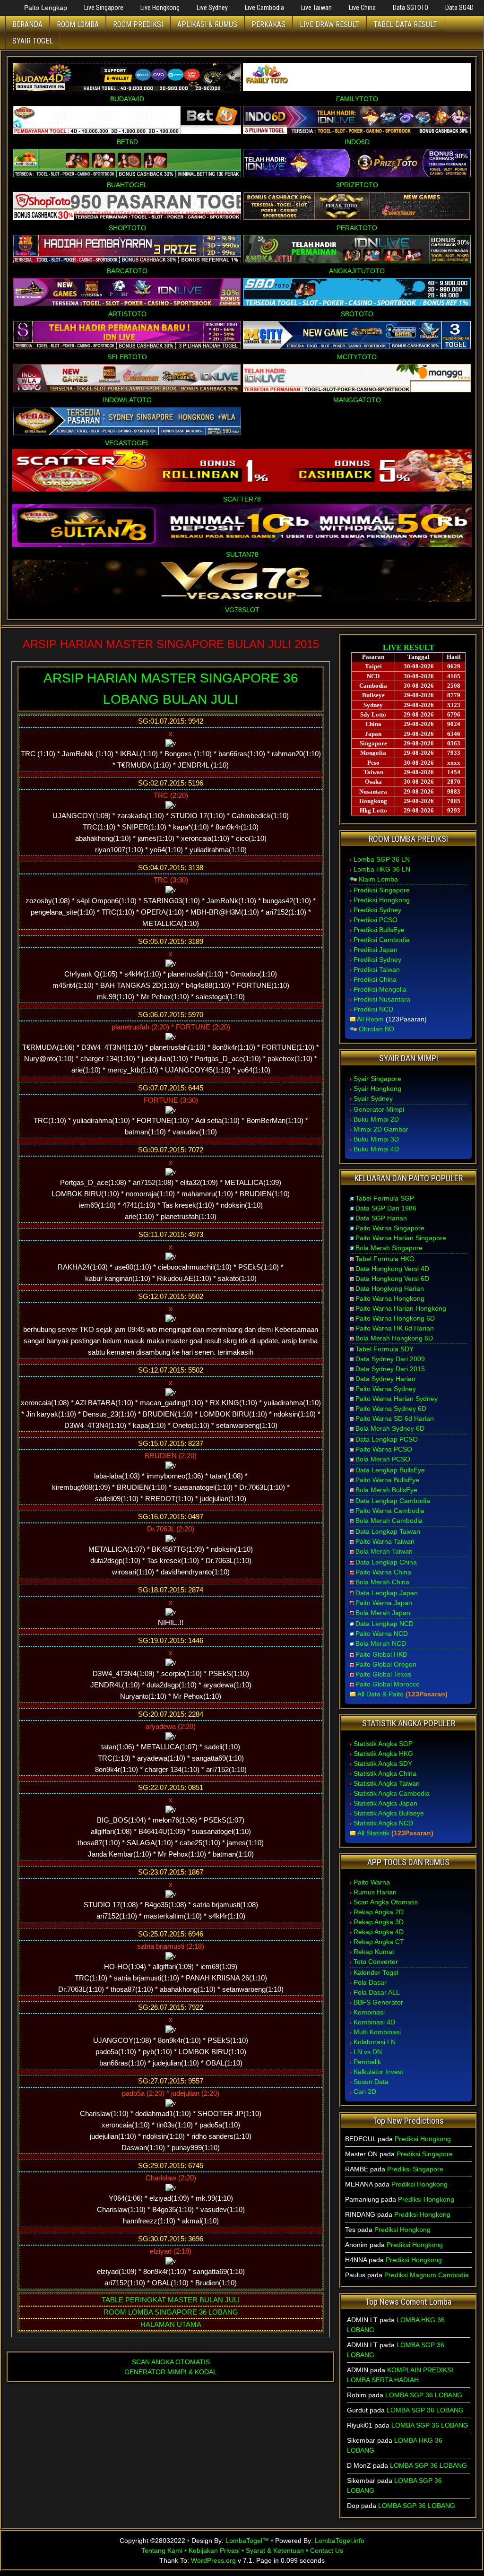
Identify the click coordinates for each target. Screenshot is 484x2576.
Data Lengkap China (386, 1562)
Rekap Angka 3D (379, 1922)
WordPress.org (213, 2560)
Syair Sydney (373, 1098)
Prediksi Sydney (377, 910)
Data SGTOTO (411, 8)
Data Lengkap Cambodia (393, 1501)
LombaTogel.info (340, 2541)
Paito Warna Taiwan (385, 1541)
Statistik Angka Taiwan (387, 1783)
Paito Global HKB (381, 1654)
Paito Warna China (383, 1572)
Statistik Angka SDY (383, 1763)
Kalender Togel (376, 1972)
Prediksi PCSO (376, 920)
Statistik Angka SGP (383, 1744)
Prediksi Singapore (382, 890)
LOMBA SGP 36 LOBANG (424, 2395)
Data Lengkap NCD (385, 1624)
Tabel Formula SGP (385, 1198)
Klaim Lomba (378, 879)
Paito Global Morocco (388, 1684)
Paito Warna (372, 1882)
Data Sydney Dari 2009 (390, 1359)
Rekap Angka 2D (379, 1912)
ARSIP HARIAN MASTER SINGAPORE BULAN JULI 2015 (171, 644)
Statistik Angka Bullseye (389, 1813)
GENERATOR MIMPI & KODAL (171, 2372)
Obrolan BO (376, 1029)
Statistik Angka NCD (383, 1823)
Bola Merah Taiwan (384, 1551)
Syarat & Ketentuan (275, 2550)
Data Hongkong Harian (390, 1288)
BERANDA (27, 24)
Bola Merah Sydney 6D (390, 1428)
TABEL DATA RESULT (405, 24)
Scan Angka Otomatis (386, 1902)
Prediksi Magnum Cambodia (427, 2275)
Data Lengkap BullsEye (390, 1470)
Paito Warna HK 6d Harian (395, 1328)
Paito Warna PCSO (384, 1449)
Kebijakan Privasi (214, 2550)
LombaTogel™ (247, 2541)
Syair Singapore (377, 1079)
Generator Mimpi (379, 1109)
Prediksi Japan (376, 950)
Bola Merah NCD (381, 1643)
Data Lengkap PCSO (387, 1439)
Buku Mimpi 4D (376, 1149)
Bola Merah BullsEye (386, 1490)
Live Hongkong (160, 8)
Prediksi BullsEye (379, 930)
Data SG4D (459, 8)
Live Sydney (212, 8)
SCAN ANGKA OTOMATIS (171, 2362)
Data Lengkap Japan (387, 1593)
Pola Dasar (370, 1982)
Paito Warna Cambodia (390, 1511)
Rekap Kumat (374, 1952)
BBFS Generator (378, 2002)
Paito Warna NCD (382, 1634)
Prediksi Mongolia (380, 989)
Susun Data (371, 2082)
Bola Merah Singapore (389, 1248)
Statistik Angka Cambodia (392, 1793)
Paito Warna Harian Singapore (401, 1238)
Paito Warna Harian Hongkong (401, 1308)
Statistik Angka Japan (385, 1803)
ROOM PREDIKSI (138, 24)
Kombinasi (369, 2012)
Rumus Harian (375, 1892)
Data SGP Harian (381, 1218)
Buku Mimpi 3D (376, 1139)
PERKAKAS (268, 24)
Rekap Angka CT (379, 1942)
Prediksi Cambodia (382, 940)
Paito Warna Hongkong (390, 1298)
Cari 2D (365, 2092)
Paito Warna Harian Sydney (397, 1399)
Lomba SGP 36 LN (382, 859)
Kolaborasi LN (375, 2042)
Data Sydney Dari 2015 (390, 1369)
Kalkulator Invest (378, 2072)
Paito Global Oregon (386, 1664)
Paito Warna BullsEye (387, 1480)
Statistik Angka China (385, 1773)
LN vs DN (368, 2052)
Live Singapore (104, 8)
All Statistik (373, 1833)
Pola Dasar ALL (377, 1992)
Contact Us (327, 2550)
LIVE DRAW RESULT (329, 24)
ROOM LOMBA (78, 24)
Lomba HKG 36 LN (382, 869)
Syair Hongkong (377, 1089)
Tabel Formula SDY (385, 1349)
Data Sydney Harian (385, 1379)
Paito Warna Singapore (390, 1228)
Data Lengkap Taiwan (388, 1531)
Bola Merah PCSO (383, 1459)
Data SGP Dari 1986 (386, 1208)
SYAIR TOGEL (33, 41)
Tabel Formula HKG (385, 1259)
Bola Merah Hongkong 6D (394, 1338)
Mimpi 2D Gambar (381, 1129)
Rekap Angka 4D (379, 1932)
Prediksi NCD (373, 1009)
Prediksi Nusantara (382, 999)
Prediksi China (375, 979)
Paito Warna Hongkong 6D (395, 1318)
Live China (362, 8)
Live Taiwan (316, 8)
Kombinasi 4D (374, 2022)
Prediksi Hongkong (382, 900)
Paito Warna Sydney (386, 1389)
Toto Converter (376, 1962)
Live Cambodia (264, 8)
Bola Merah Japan (383, 1613)
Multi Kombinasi (377, 2032)
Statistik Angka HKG (383, 1754)
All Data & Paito (380, 1694)
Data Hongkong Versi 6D (392, 1279)
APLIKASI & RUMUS (207, 24)
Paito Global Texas (383, 1674)
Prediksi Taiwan (377, 969)
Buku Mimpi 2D (376, 1119)
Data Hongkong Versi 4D (392, 1269)
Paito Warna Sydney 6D (391, 1409)
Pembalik (367, 2062)
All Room (370, 1019)
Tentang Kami (162, 2550)
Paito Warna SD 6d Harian (395, 1418)
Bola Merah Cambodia (389, 1521)
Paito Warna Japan (384, 1603)
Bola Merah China (382, 1582)
